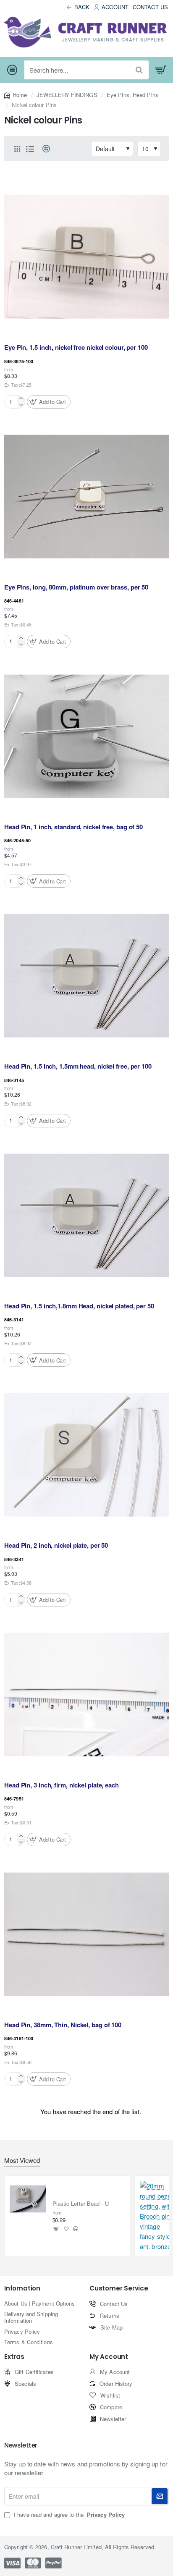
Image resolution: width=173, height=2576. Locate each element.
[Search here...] (139, 70)
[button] (49, 402)
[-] (21, 405)
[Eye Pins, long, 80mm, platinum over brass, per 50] (86, 497)
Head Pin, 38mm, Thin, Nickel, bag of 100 (63, 2025)
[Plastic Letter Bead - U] (28, 2199)
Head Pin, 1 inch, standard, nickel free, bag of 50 (73, 827)
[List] (30, 149)
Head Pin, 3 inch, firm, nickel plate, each (62, 1785)
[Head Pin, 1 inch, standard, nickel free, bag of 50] (86, 736)
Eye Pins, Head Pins (132, 95)
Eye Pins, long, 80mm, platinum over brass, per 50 (76, 587)
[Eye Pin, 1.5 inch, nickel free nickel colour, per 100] (86, 257)
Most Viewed (22, 2161)
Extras (14, 2357)
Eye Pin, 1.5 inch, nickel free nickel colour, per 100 (76, 348)
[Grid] (17, 149)
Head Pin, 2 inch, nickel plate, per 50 (56, 1546)
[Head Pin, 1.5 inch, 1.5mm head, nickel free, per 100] (86, 976)
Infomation (22, 2289)
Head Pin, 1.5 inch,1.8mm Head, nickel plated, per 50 (79, 1306)
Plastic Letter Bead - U (81, 2204)
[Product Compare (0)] (43, 149)
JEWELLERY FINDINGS (67, 95)
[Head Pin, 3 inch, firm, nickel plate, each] (86, 1695)
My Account (109, 2357)
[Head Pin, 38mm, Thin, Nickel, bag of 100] (86, 1934)
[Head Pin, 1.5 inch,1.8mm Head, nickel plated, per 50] (86, 1216)
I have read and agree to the (68, 2515)
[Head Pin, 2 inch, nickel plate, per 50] (86, 1455)
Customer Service (119, 2289)
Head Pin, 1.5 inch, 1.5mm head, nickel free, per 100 (78, 1067)
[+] (21, 399)
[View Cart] (161, 70)
